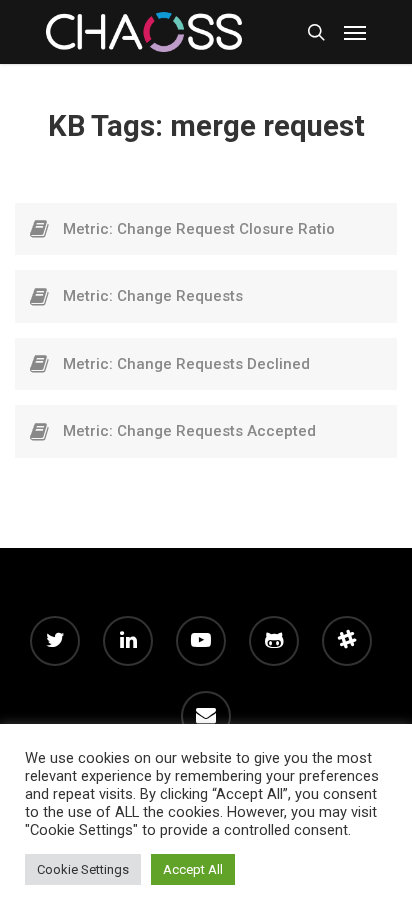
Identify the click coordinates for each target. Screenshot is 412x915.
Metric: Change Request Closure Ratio (199, 229)
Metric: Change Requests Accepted (189, 431)
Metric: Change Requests (153, 296)
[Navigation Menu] (355, 32)
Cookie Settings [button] (83, 869)
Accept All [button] (193, 869)
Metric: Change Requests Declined (186, 364)
